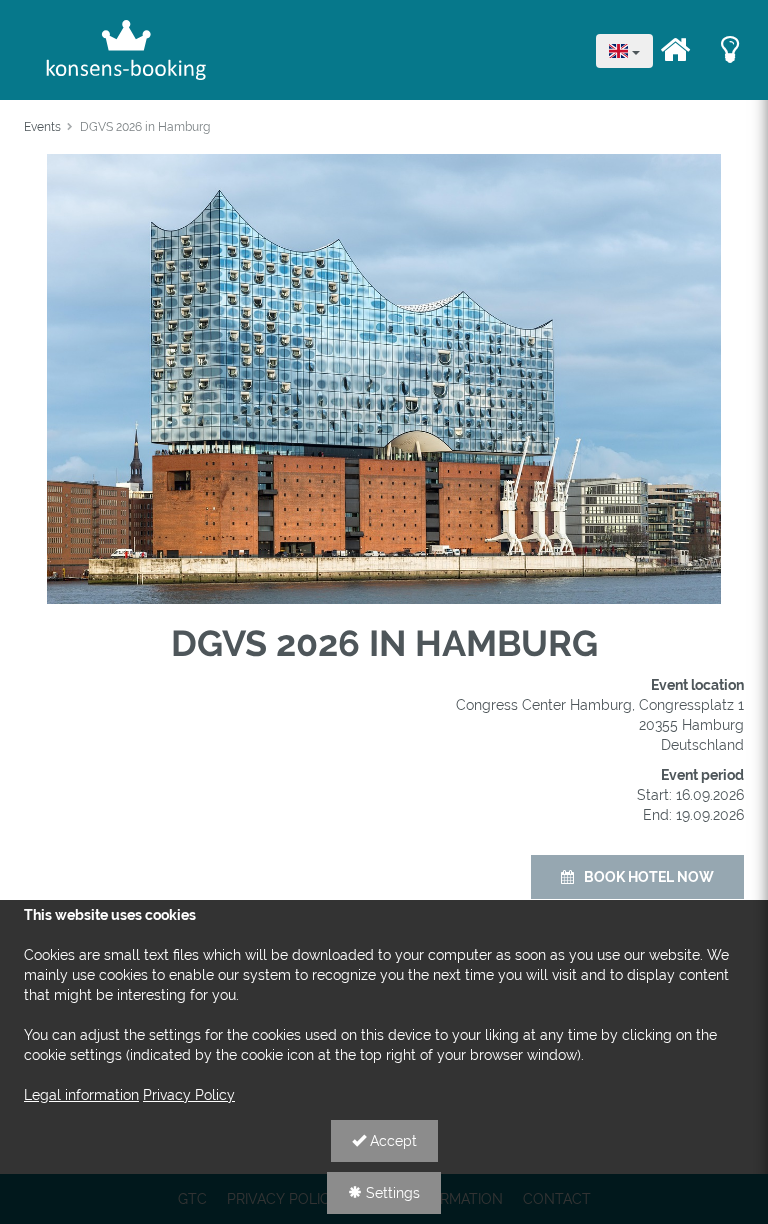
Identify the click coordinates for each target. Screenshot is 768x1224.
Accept (391, 1141)
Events (42, 127)
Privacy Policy (189, 1095)
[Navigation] (675, 50)
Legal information (81, 1095)
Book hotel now (649, 877)
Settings (391, 1193)
